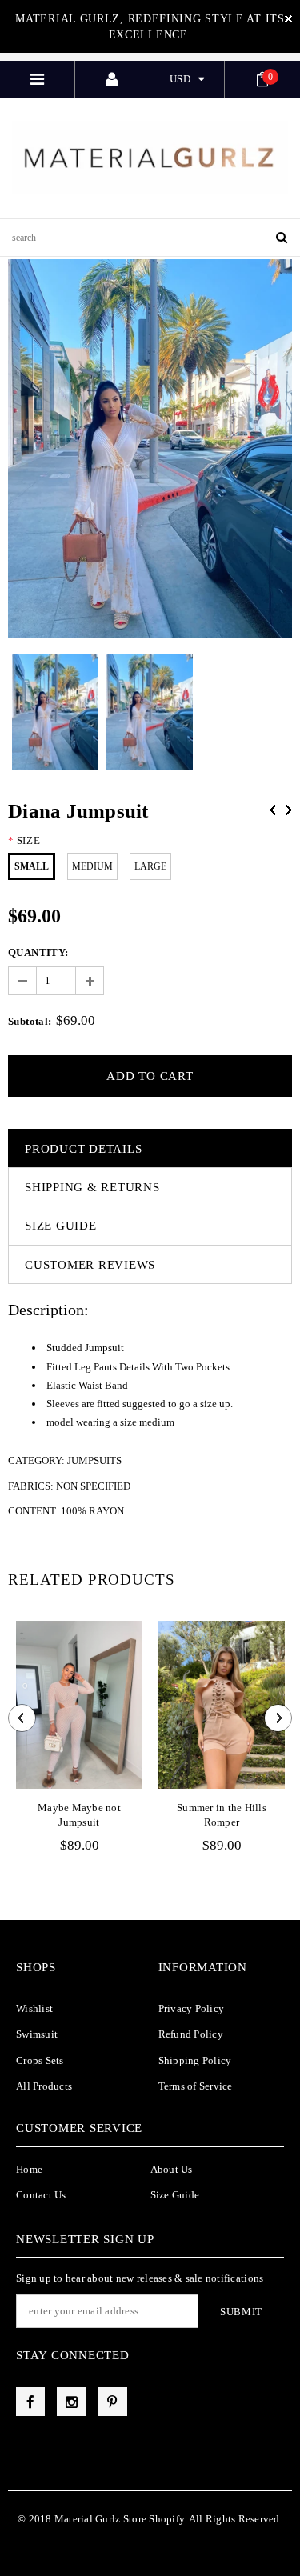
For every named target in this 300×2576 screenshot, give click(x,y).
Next (289, 810)
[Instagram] (71, 2402)
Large (150, 866)
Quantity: (38, 952)
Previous (273, 810)
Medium (92, 866)
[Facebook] (30, 2402)
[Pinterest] (113, 2402)
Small (32, 866)
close (288, 19)
